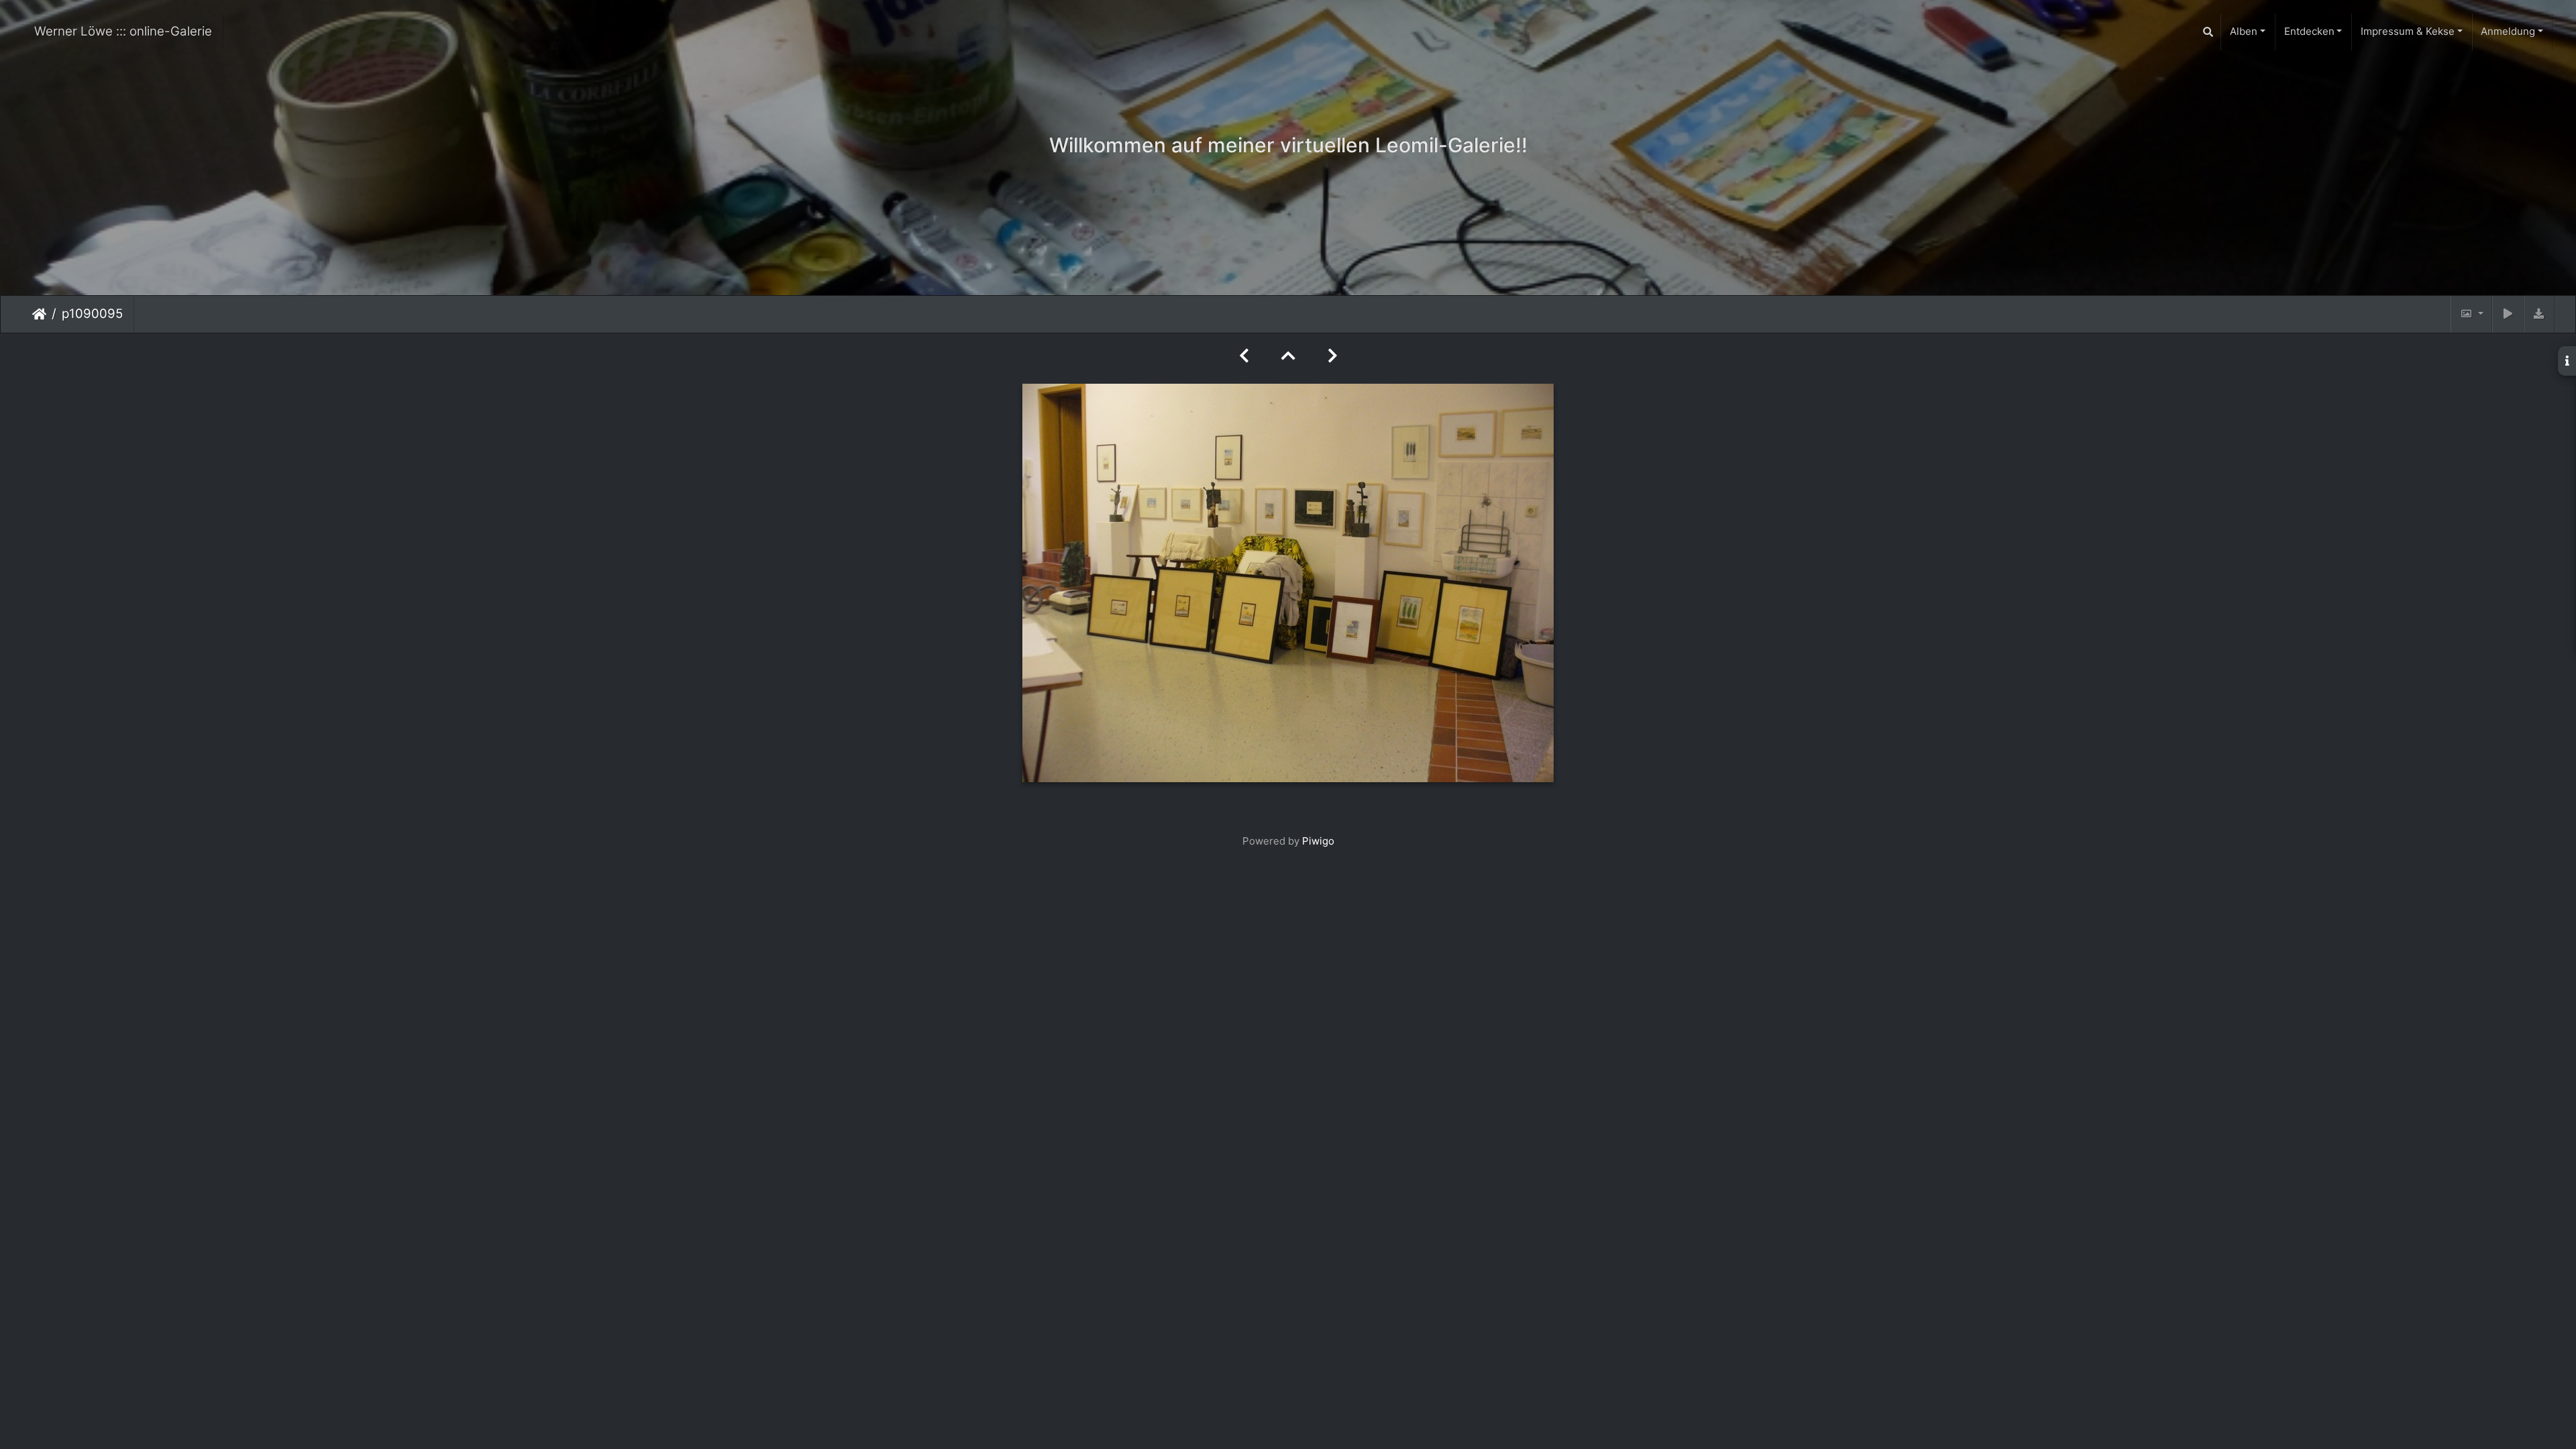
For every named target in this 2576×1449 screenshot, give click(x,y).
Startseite (39, 314)
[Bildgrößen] (2471, 314)
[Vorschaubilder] (1288, 356)
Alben (2244, 31)
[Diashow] (2508, 314)
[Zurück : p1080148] (1244, 356)
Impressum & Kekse (2408, 31)
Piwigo (1318, 841)
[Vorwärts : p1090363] (1333, 356)
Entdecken (2309, 31)
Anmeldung (2508, 31)
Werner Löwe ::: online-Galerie (123, 31)
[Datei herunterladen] (2539, 314)
